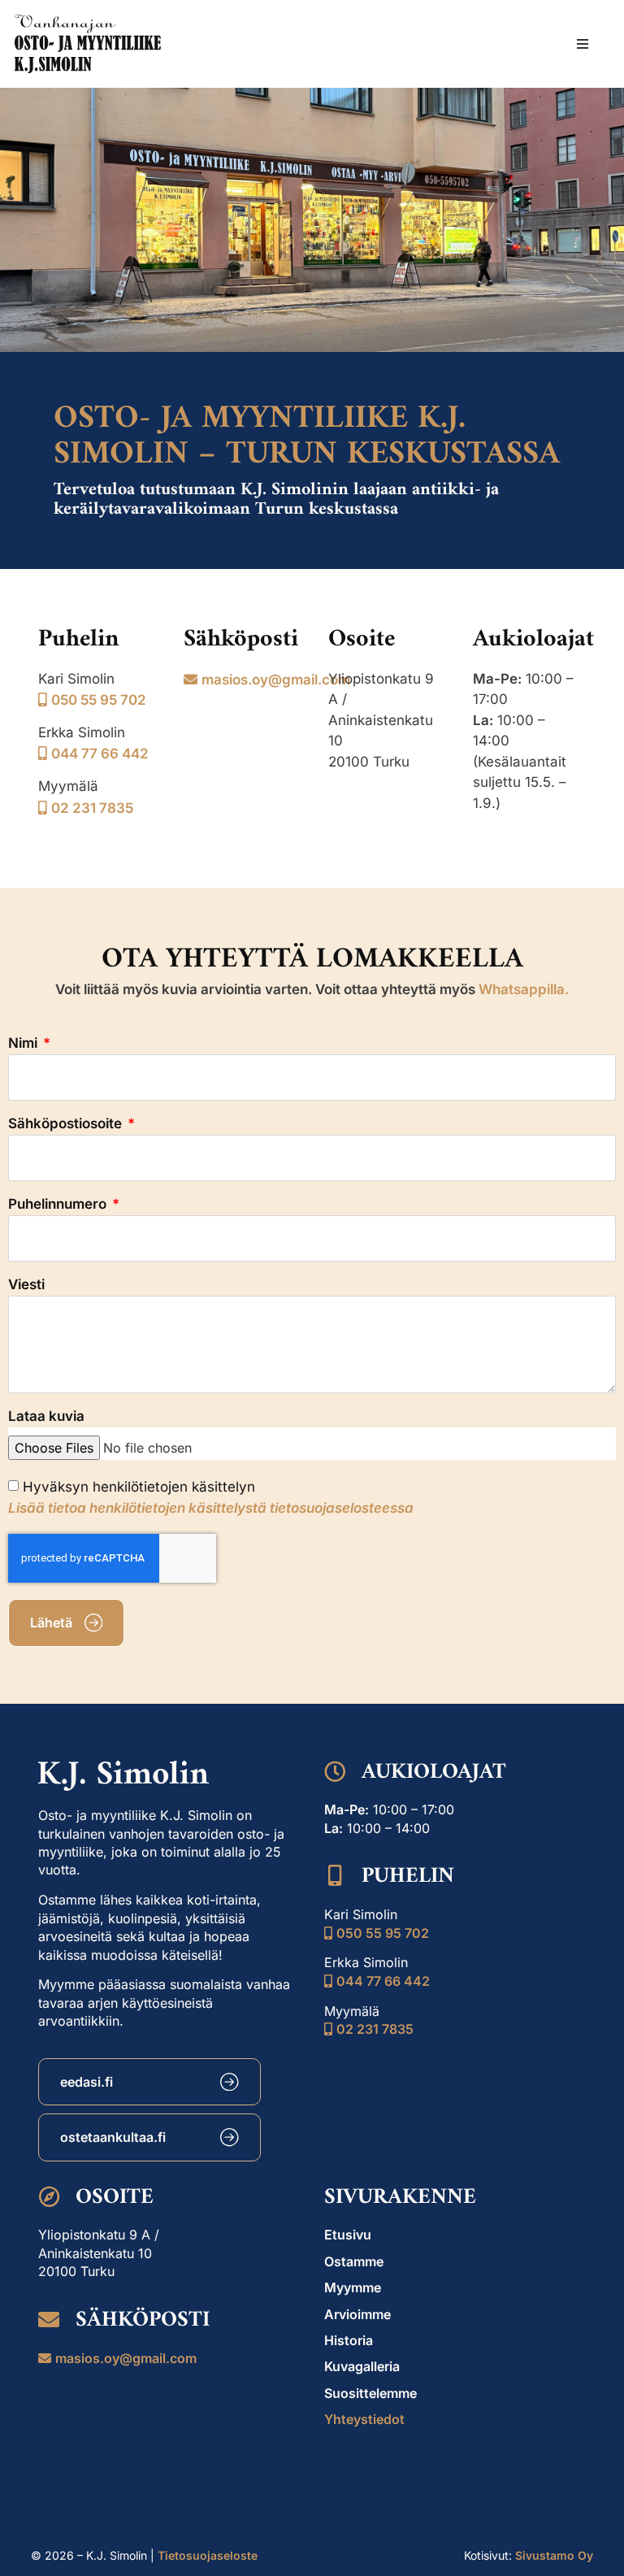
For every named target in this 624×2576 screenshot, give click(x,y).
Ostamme (354, 2261)
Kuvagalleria (362, 2366)
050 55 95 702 (99, 700)
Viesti (26, 1285)
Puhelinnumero (59, 1205)
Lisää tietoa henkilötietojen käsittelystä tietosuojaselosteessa (211, 1508)
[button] (583, 44)
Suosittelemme (370, 2393)
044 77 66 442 (100, 754)
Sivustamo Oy (554, 2555)
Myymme (353, 2287)
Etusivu (348, 2235)
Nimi (24, 1044)
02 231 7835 (92, 808)
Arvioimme (357, 2314)
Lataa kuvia (46, 1417)
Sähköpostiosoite (67, 1124)
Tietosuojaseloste (208, 2555)
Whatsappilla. (524, 989)
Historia (349, 2340)
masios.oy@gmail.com (276, 680)
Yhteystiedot (364, 2419)
